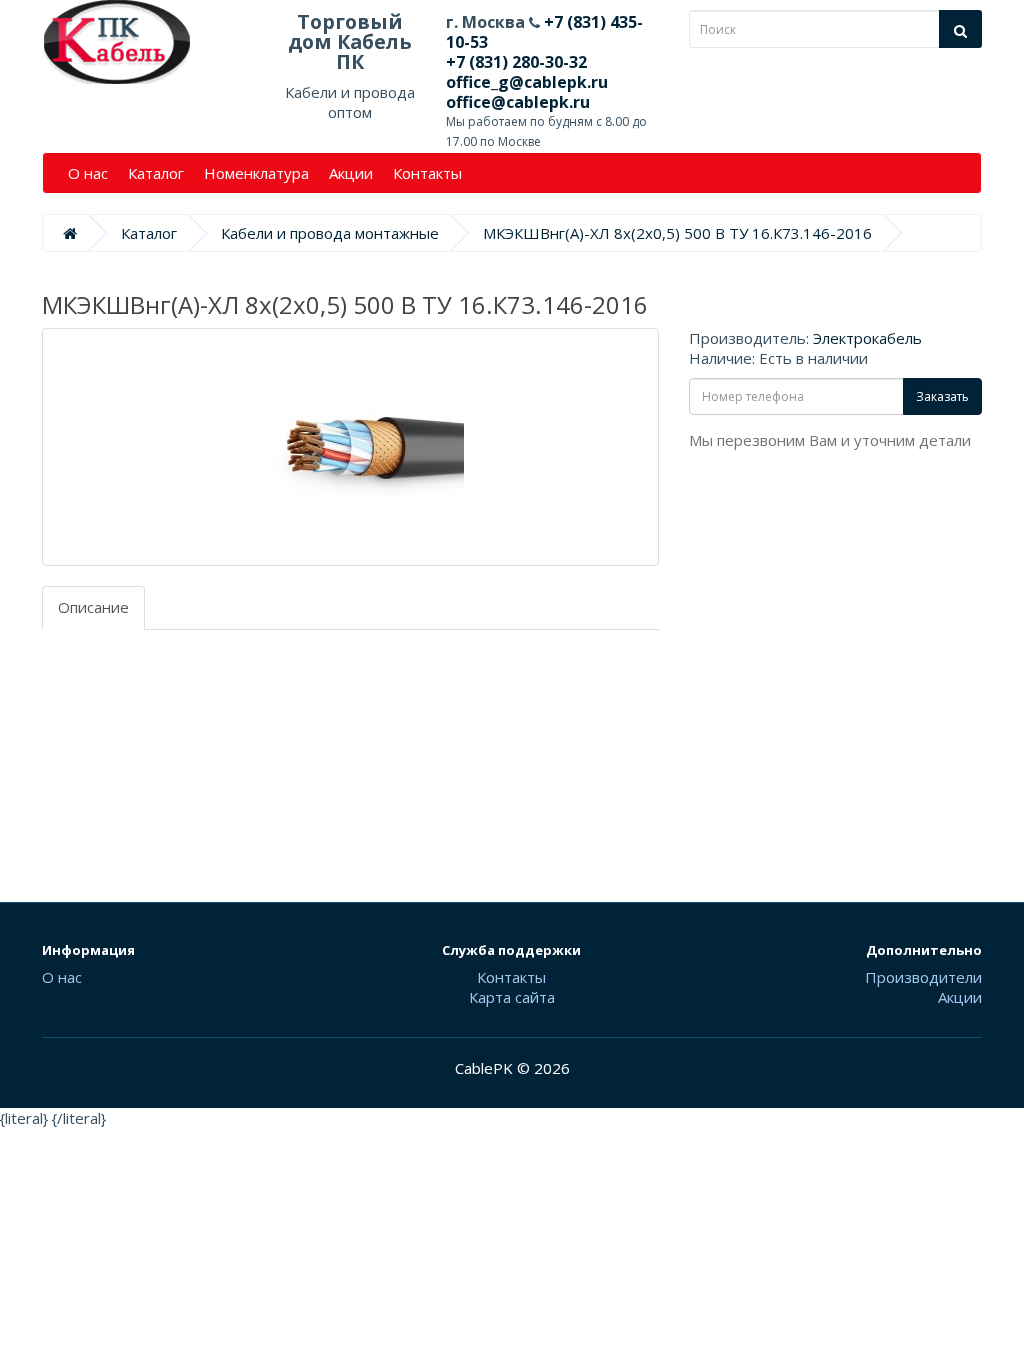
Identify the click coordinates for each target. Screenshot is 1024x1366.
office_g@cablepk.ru (527, 82)
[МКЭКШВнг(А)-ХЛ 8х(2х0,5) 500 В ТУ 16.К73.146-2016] (350, 447)
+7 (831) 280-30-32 (516, 62)
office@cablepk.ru (518, 102)
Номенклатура (256, 173)
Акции (351, 173)
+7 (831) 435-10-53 (544, 32)
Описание (93, 607)
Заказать (942, 396)
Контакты (427, 173)
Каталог (156, 173)
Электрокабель (867, 338)
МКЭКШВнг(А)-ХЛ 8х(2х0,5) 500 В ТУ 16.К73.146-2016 (677, 233)
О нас (88, 173)
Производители (923, 977)
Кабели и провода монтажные (330, 233)
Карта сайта (512, 997)
